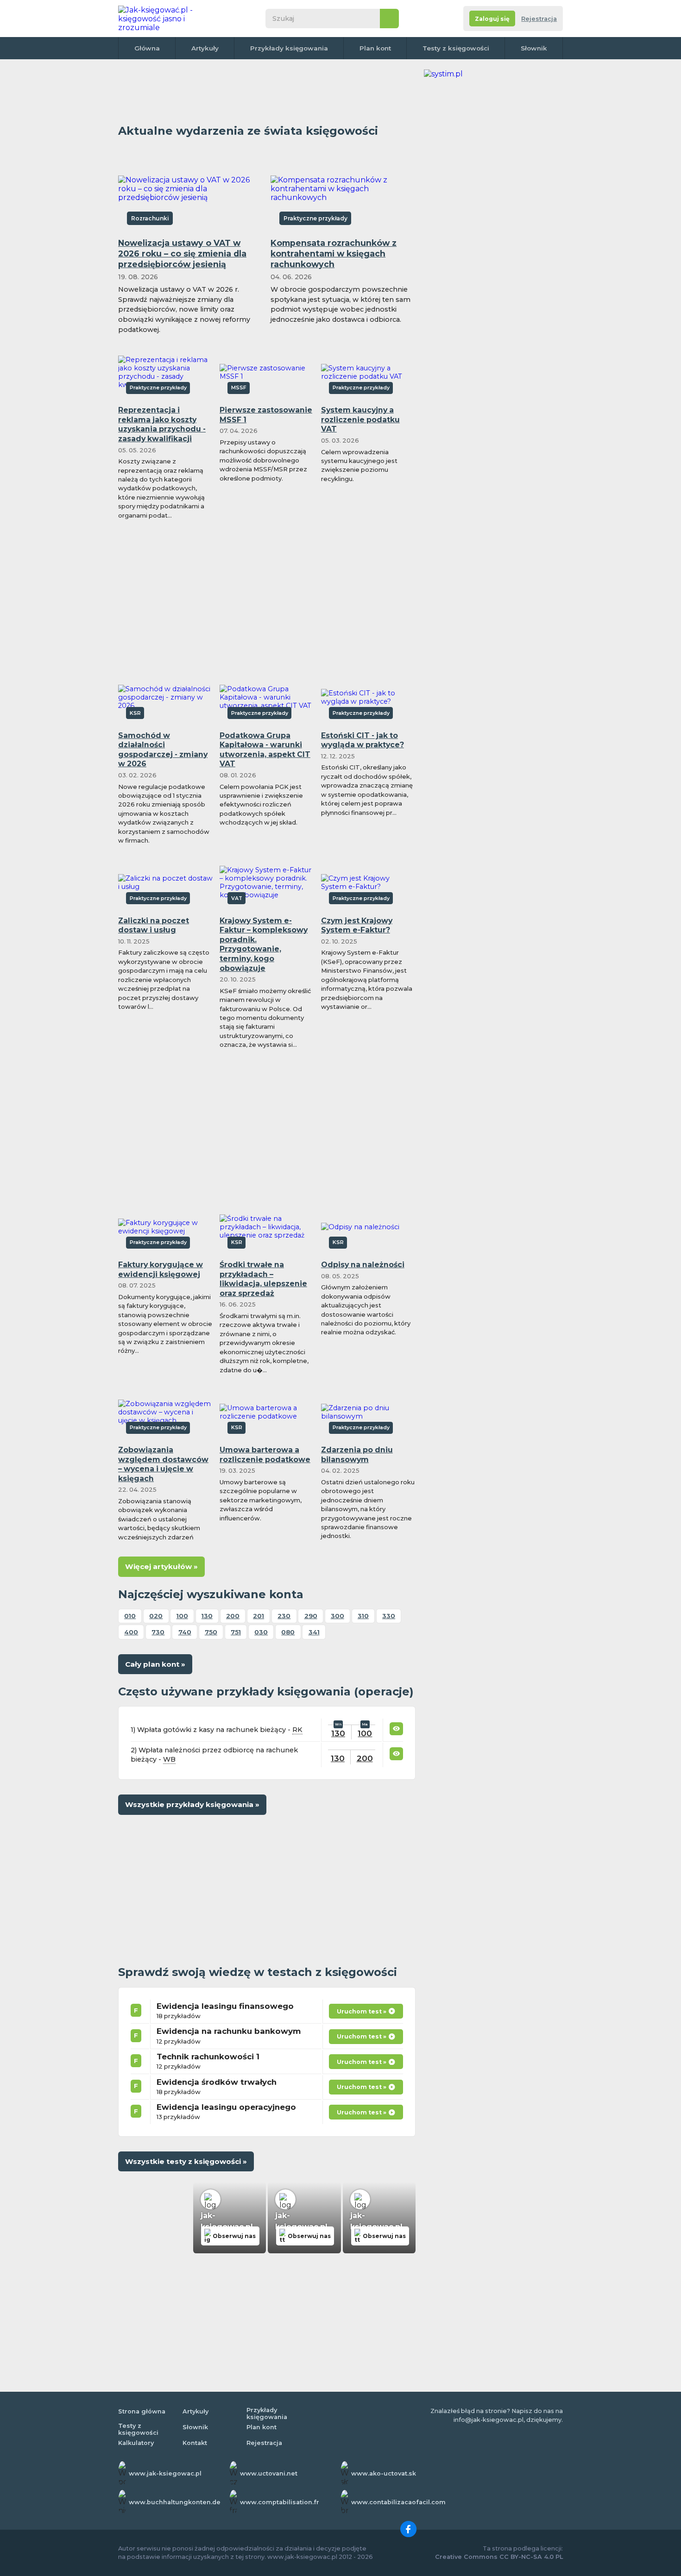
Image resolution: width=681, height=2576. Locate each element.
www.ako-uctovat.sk (384, 2473)
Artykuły (205, 48)
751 (236, 1632)
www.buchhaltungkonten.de (175, 2502)
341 (314, 1632)
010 (130, 1616)
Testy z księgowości (456, 48)
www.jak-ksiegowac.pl (165, 2473)
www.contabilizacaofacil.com (398, 2502)
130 (207, 1616)
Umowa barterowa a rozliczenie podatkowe (265, 1455)
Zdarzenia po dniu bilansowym (357, 1455)
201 (259, 1616)
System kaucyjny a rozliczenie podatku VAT (360, 419)
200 (233, 1616)
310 (363, 1616)
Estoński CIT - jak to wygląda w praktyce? (363, 740)
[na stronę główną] (166, 19)
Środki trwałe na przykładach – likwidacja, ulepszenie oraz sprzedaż (263, 1279)
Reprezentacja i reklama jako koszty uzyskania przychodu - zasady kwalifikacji (162, 424)
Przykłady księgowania (289, 48)
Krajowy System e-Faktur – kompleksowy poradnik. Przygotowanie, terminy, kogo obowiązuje (264, 944)
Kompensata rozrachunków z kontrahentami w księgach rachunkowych (334, 253)
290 (311, 1616)
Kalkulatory (136, 2443)
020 (156, 1616)
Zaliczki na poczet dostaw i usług (154, 925)
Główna (147, 48)
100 (182, 1616)
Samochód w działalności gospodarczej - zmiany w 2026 (163, 750)
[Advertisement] (267, 90)
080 (288, 1632)
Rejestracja (539, 19)
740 (185, 1632)
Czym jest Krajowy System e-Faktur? (357, 925)
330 (389, 1616)
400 (131, 1632)
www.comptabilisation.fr (280, 2502)
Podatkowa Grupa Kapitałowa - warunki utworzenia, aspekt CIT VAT (265, 750)
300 (337, 1616)
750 (211, 1632)
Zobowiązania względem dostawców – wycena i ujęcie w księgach (163, 1464)
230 (284, 1616)
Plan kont (375, 48)
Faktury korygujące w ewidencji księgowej (161, 1269)
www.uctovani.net (269, 2473)
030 (261, 1632)
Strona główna (142, 2411)
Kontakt (195, 2443)
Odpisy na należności (363, 1265)
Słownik (534, 48)
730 (158, 1632)
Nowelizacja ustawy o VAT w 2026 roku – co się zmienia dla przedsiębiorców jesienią (182, 253)
